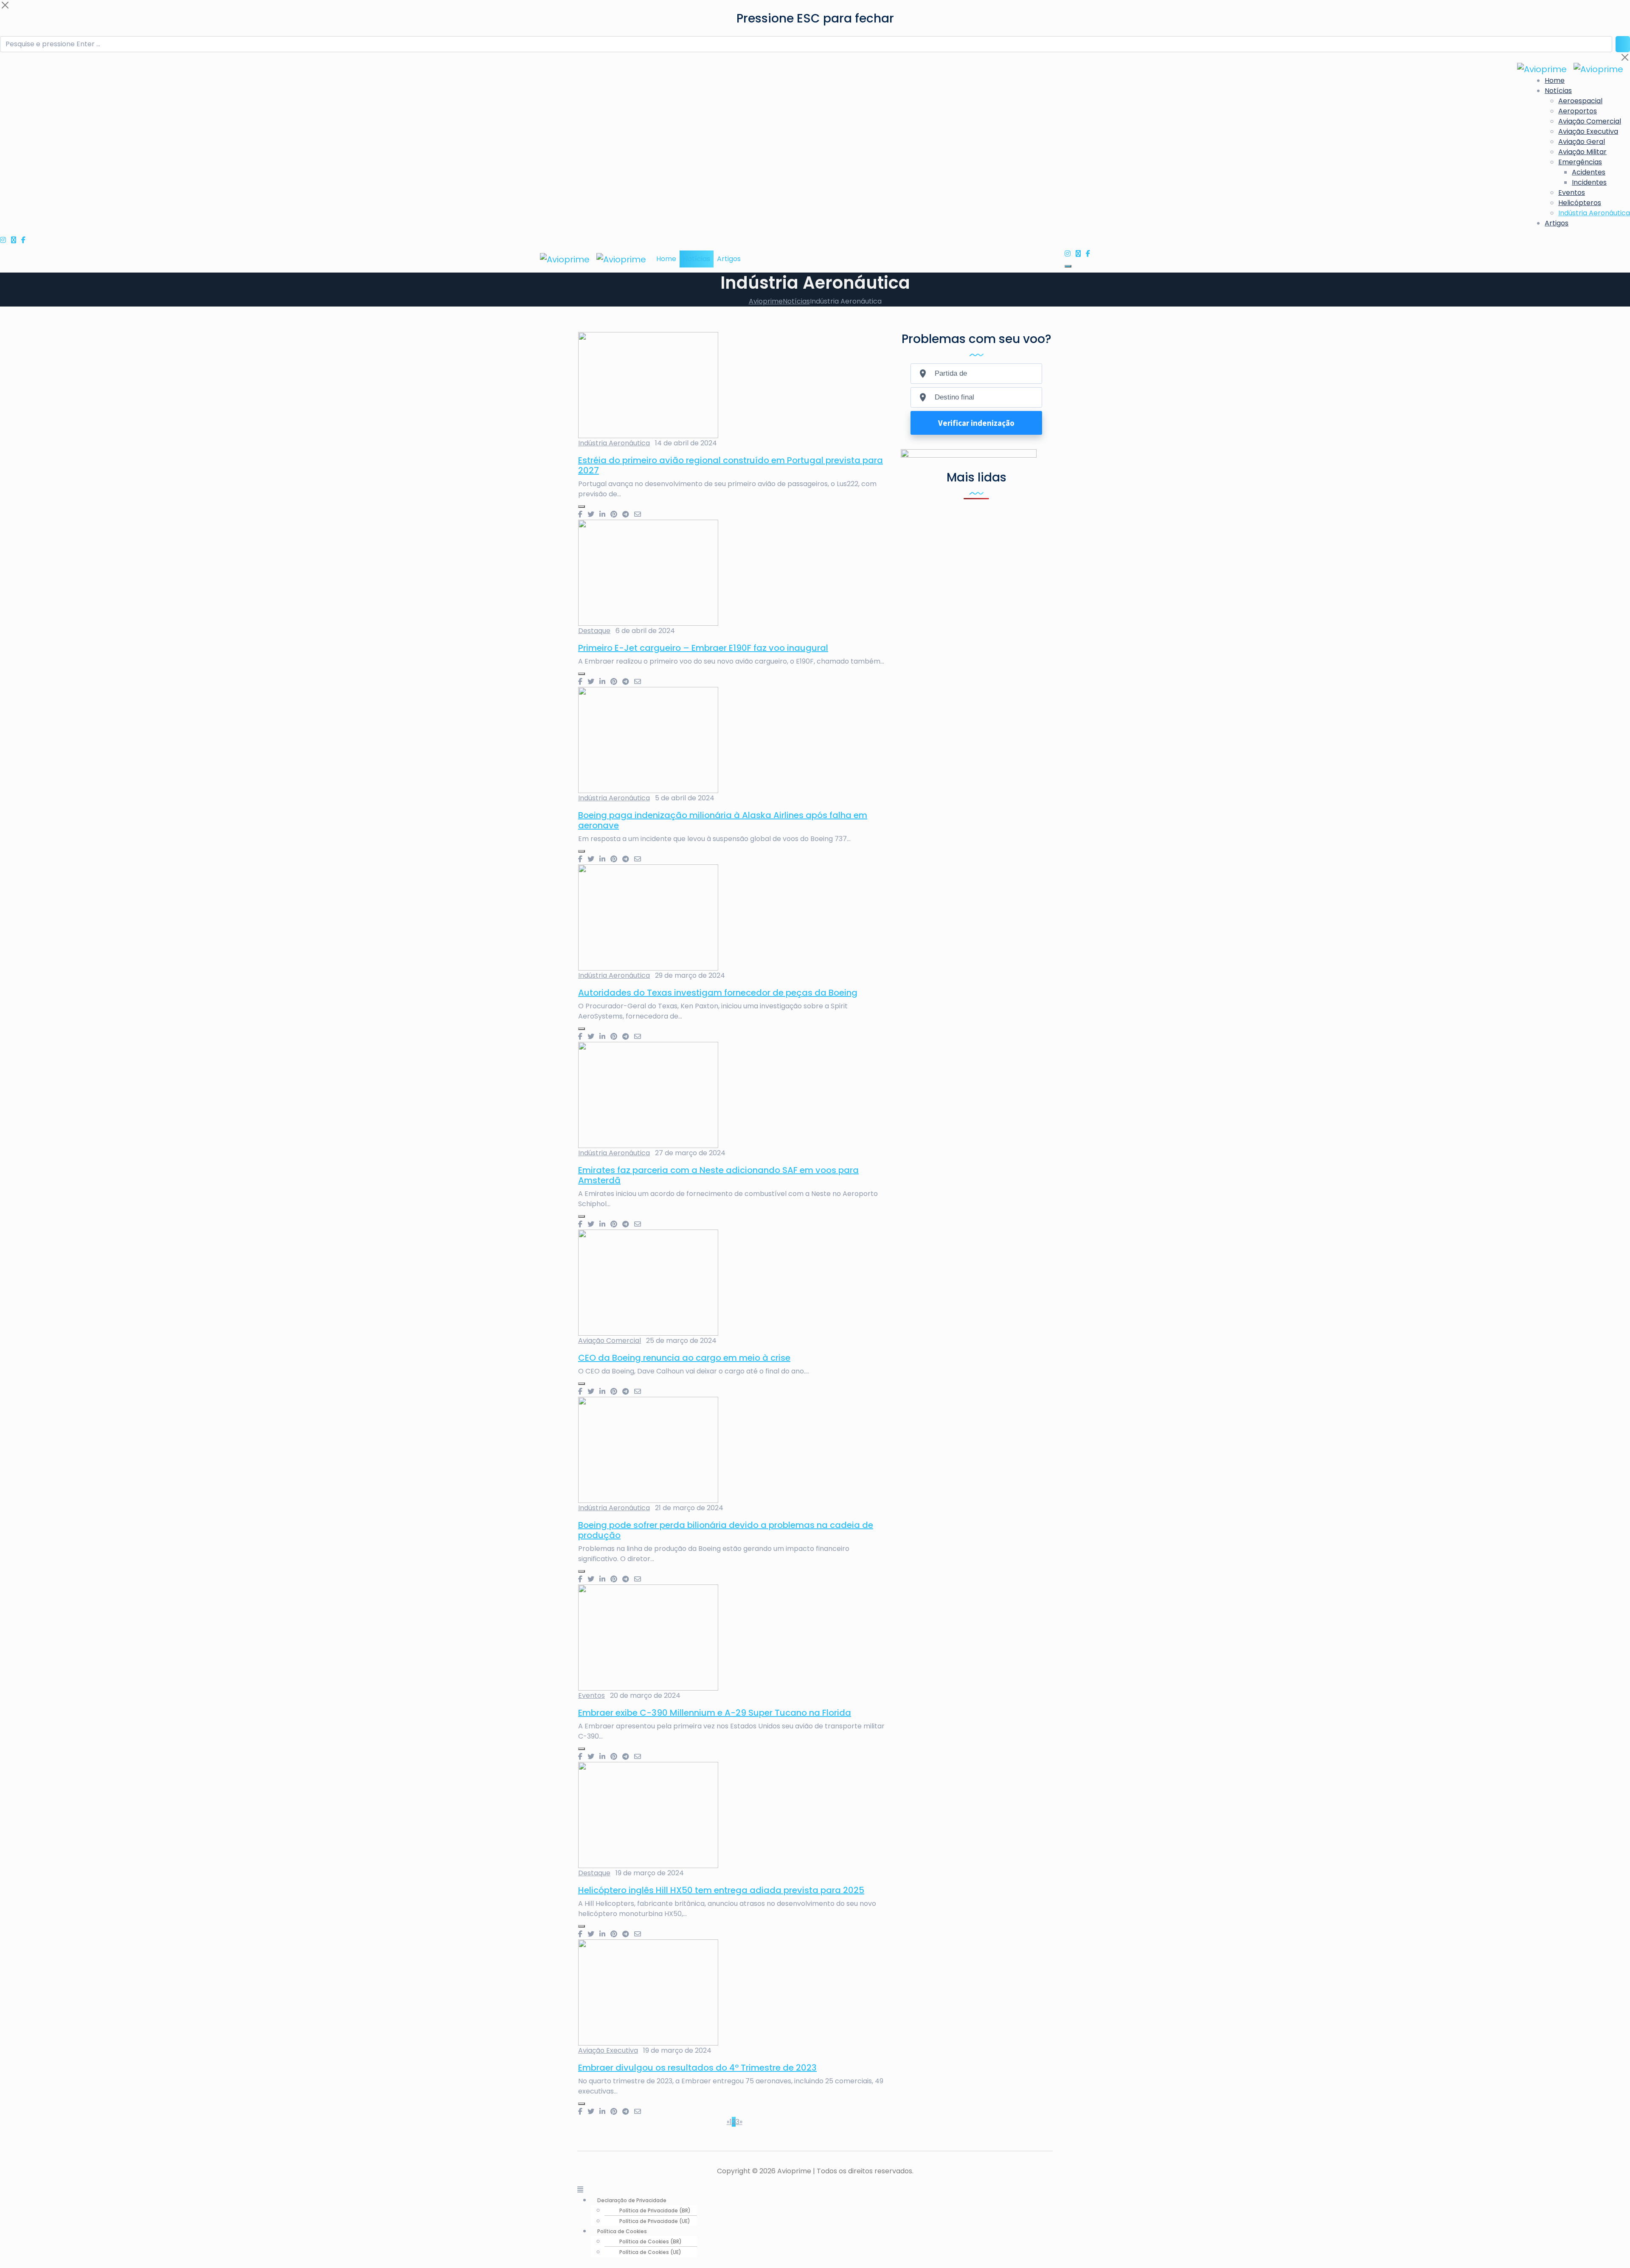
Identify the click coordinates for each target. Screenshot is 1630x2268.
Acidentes (1589, 172)
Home (1555, 80)
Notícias (1558, 91)
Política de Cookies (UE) (650, 2252)
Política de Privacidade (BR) (655, 2210)
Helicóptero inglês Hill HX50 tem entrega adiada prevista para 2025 (721, 1890)
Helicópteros (1580, 203)
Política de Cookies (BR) (651, 2241)
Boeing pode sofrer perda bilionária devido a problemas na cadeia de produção (726, 1530)
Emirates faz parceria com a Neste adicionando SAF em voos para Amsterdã (718, 1175)
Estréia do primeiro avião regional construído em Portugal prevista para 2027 (731, 465)
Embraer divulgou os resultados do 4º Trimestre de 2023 (697, 2068)
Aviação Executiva (1588, 131)
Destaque (594, 631)
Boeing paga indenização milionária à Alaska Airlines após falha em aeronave (723, 820)
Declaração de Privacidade (632, 2200)
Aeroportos (1578, 111)
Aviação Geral (1582, 142)
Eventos (1572, 193)
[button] (815, 2190)
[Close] (5, 5)
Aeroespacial (1580, 101)
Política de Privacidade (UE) (655, 2221)
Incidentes (1589, 182)
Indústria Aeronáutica (1594, 213)
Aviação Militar (1582, 152)
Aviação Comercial (1590, 121)
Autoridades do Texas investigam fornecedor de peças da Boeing (718, 993)
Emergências (1580, 162)
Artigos (1557, 223)
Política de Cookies (622, 2231)
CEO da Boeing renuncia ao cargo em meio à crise (684, 1358)
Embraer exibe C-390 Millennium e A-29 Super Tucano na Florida (715, 1713)
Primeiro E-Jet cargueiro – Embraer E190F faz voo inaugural (703, 648)
